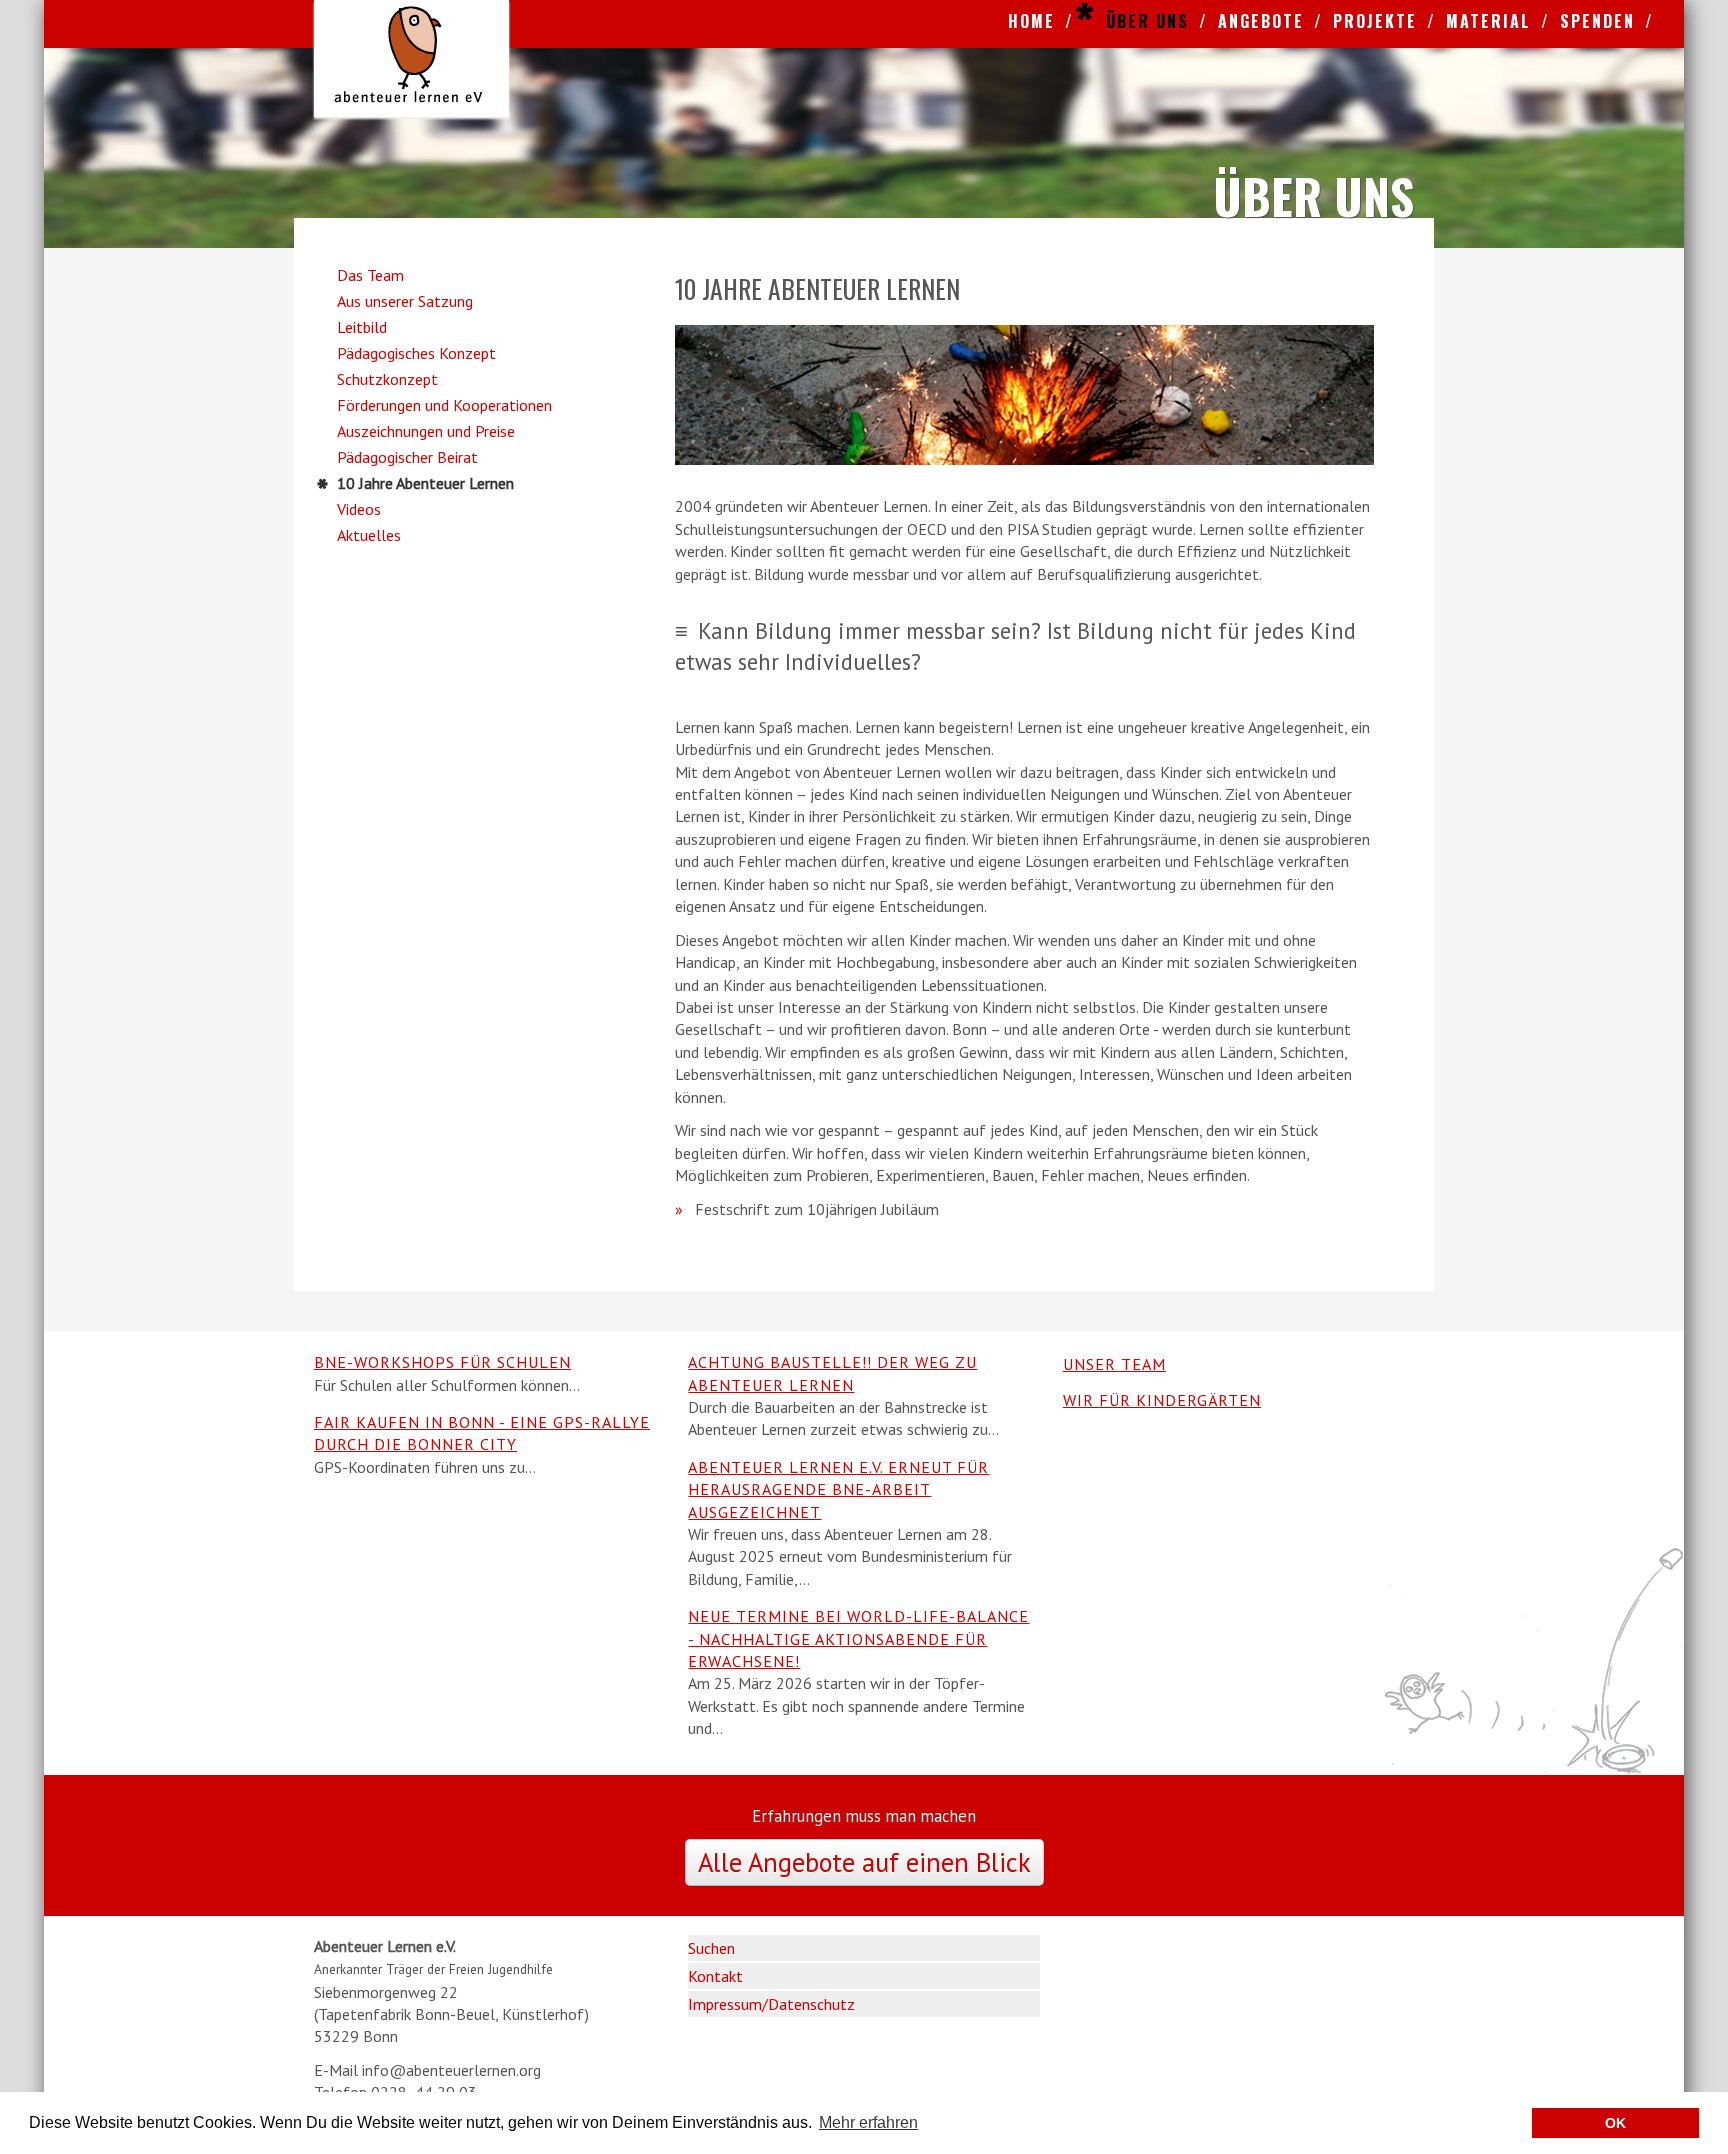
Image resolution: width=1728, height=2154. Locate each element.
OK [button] (1615, 2123)
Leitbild (362, 327)
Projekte (1375, 21)
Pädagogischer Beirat (407, 457)
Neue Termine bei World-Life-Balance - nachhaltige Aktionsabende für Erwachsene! (858, 1638)
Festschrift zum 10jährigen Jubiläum (817, 1209)
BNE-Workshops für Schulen (442, 1362)
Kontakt (715, 1976)
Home (1031, 21)
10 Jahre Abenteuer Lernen (425, 483)
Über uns (1147, 21)
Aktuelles (369, 535)
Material (1488, 21)
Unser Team (1114, 1364)
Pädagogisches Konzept (416, 353)
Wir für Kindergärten (1162, 1400)
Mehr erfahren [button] (868, 2122)
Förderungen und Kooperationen (444, 405)
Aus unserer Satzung (405, 301)
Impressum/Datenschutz (771, 2004)
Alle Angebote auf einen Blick (864, 1862)
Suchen (711, 1948)
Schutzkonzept (387, 379)
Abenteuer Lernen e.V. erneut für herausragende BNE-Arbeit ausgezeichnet (838, 1489)
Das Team (370, 275)
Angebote (1261, 21)
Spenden (1597, 21)
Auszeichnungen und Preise (426, 431)
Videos (359, 509)
